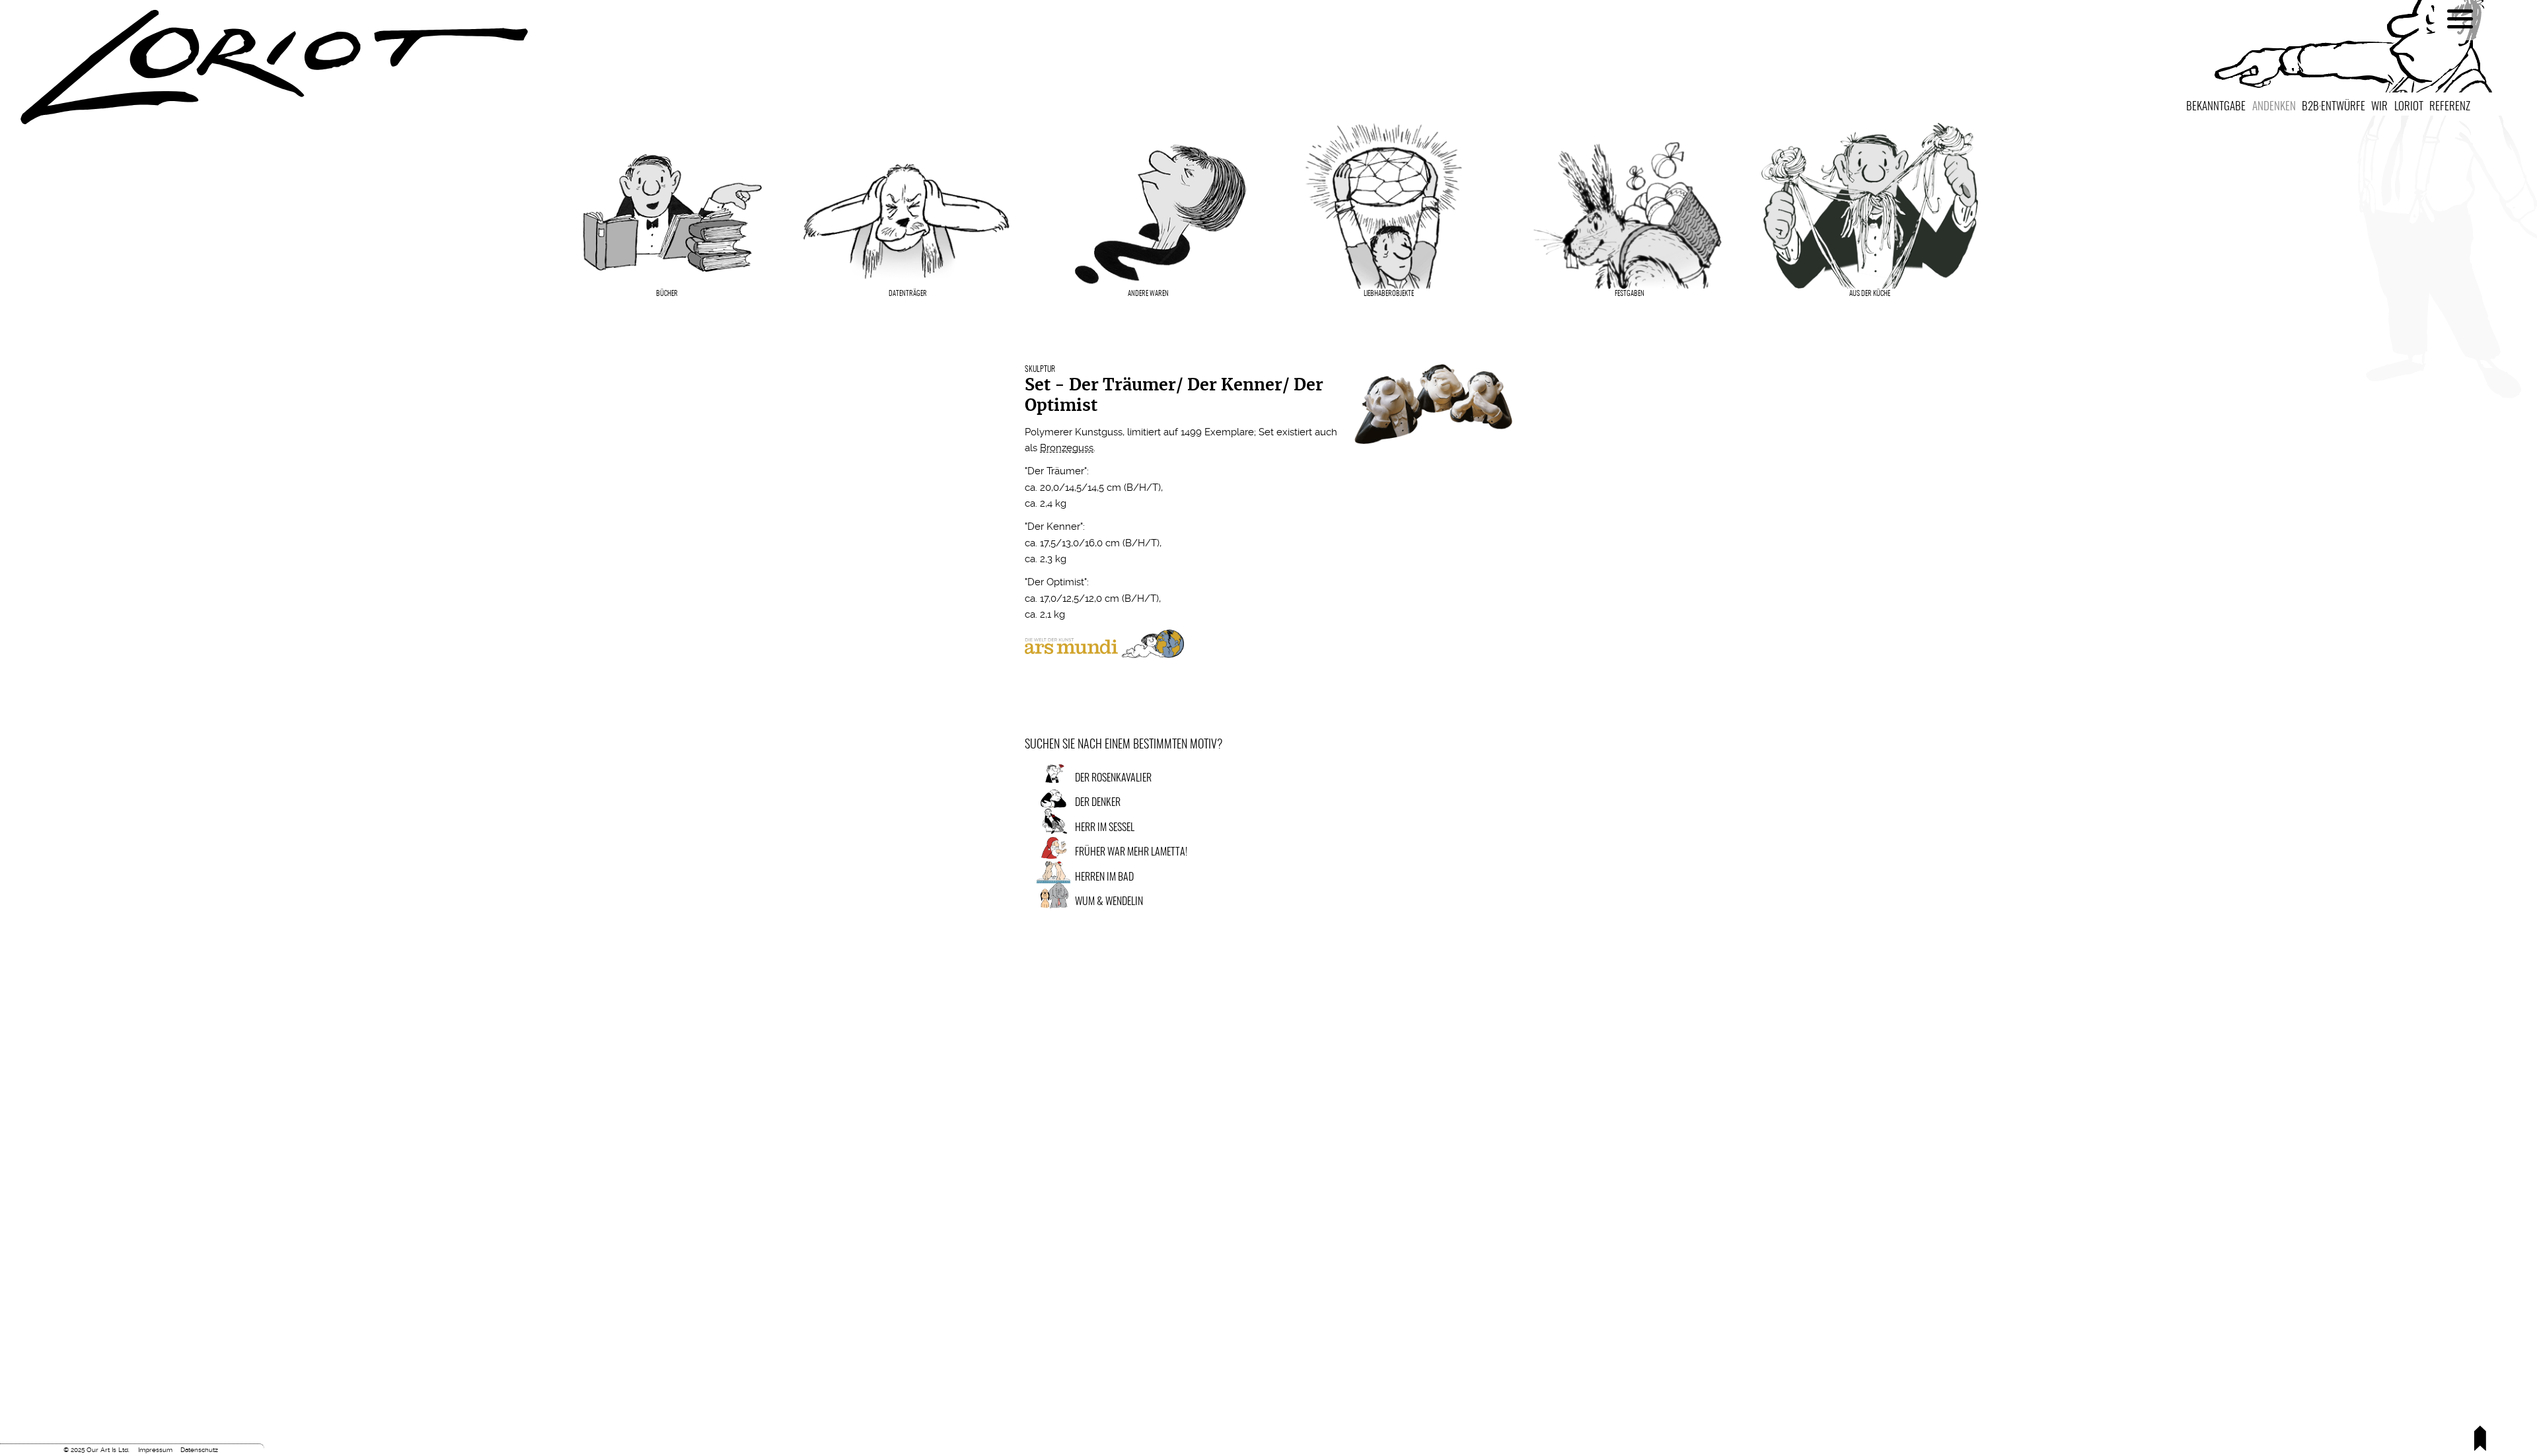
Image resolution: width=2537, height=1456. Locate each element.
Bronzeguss (1067, 448)
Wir (2379, 107)
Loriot (2409, 107)
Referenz (2450, 107)
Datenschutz (199, 1450)
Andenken (2274, 107)
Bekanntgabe (2216, 107)
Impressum (155, 1450)
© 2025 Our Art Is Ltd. (96, 1450)
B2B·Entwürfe (2334, 107)
